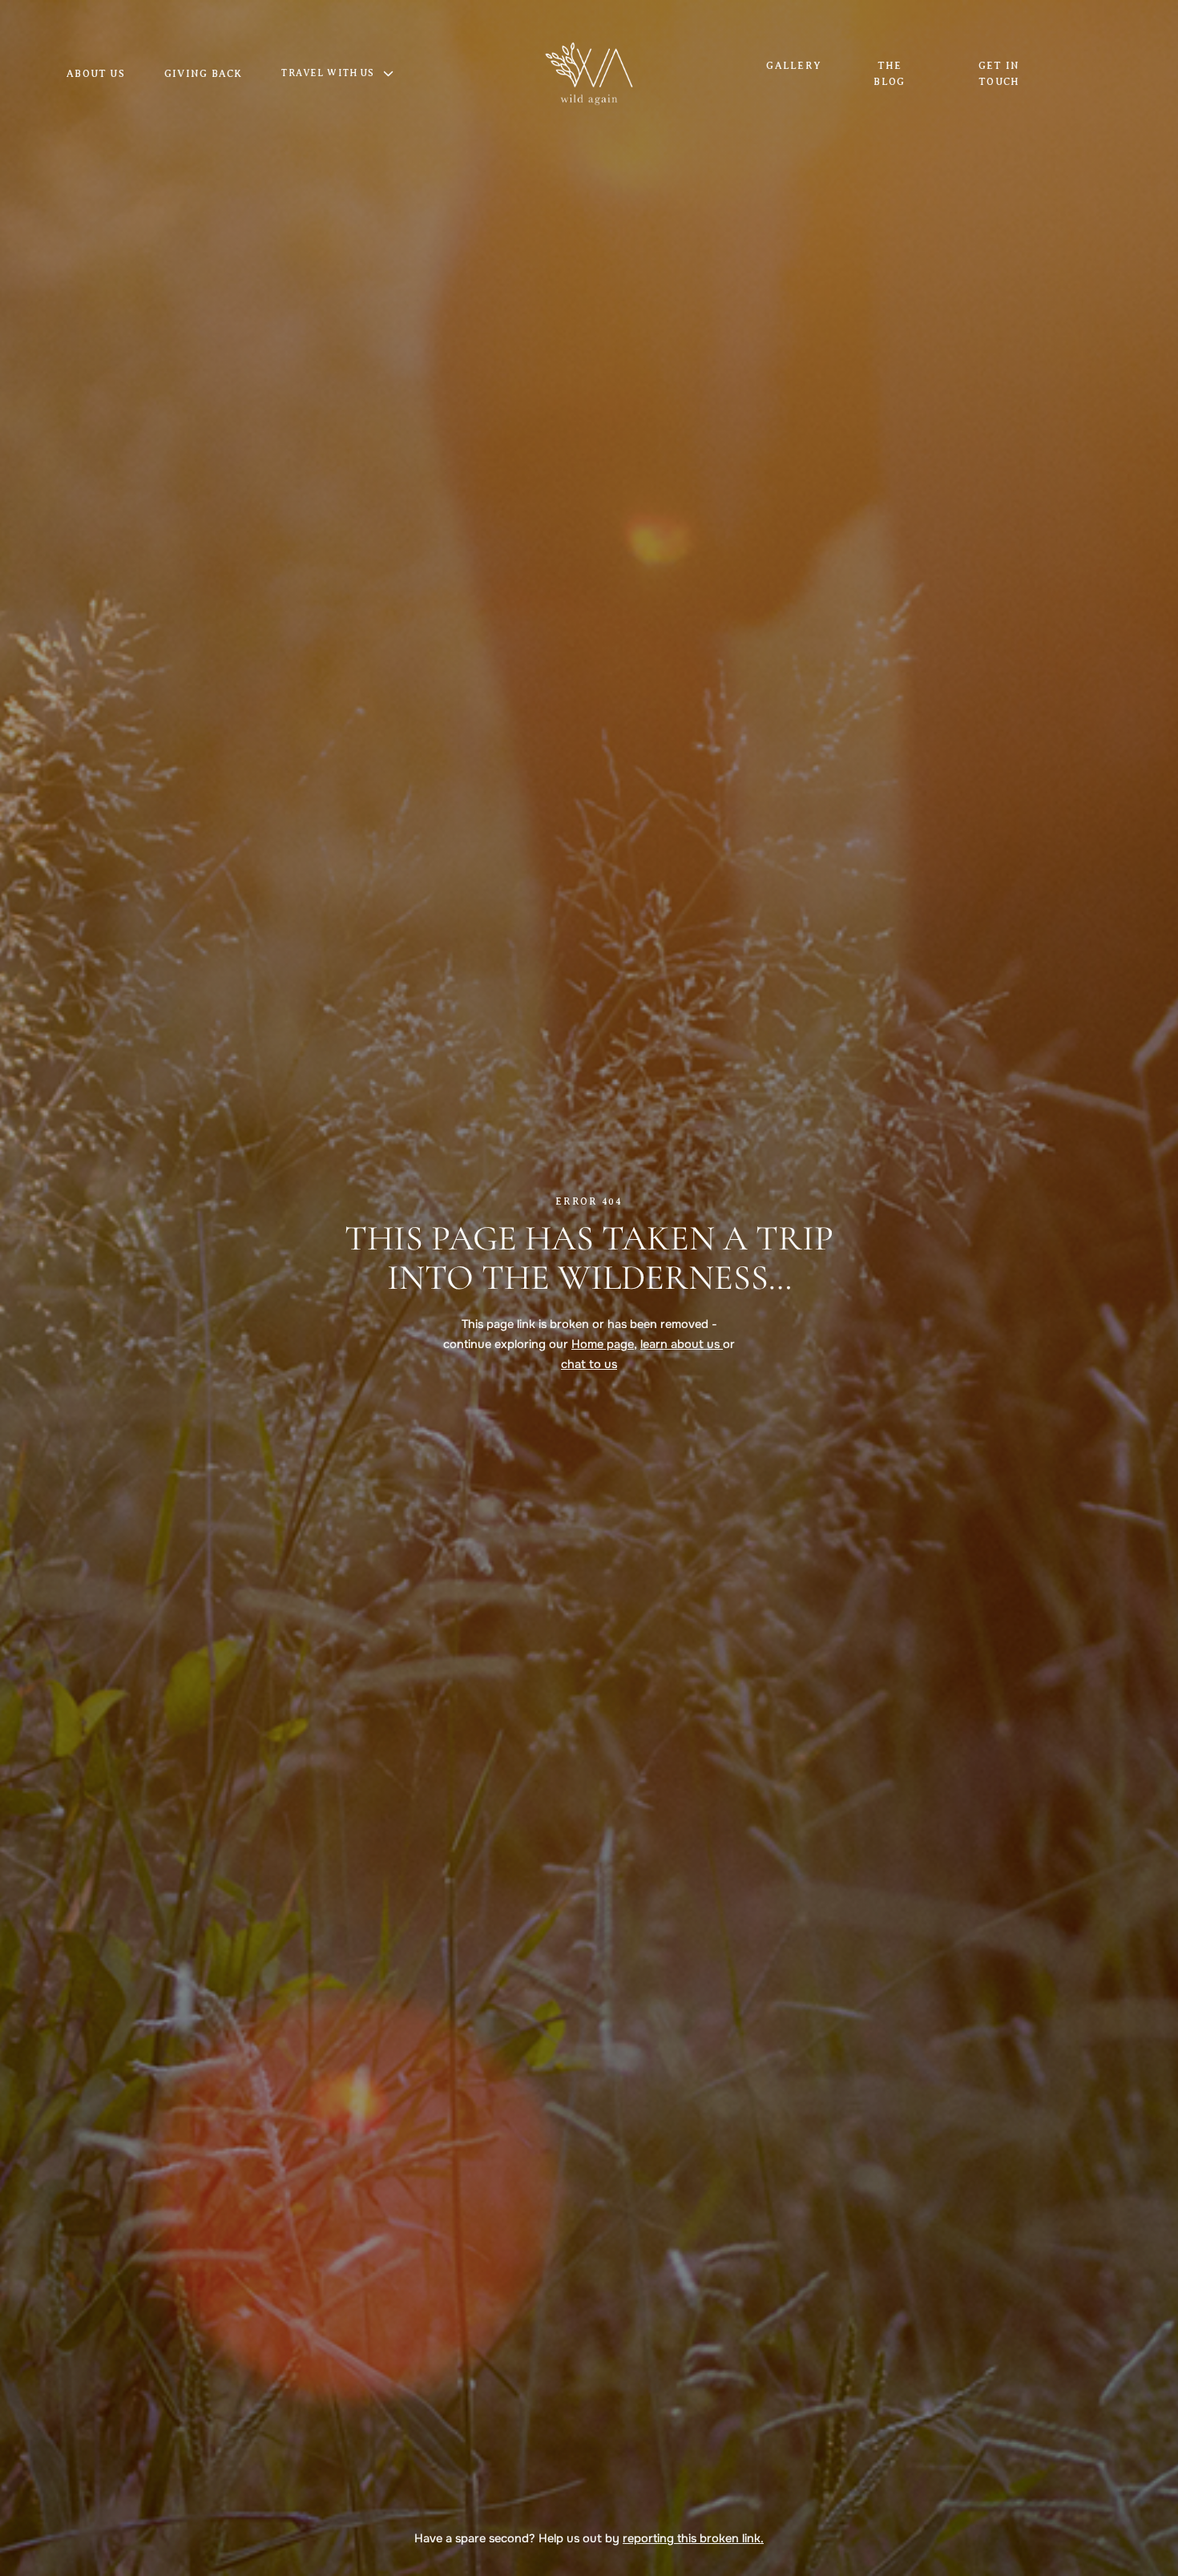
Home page (603, 1344)
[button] (346, 74)
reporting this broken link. (693, 2538)
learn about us (682, 1344)
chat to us (589, 1364)
